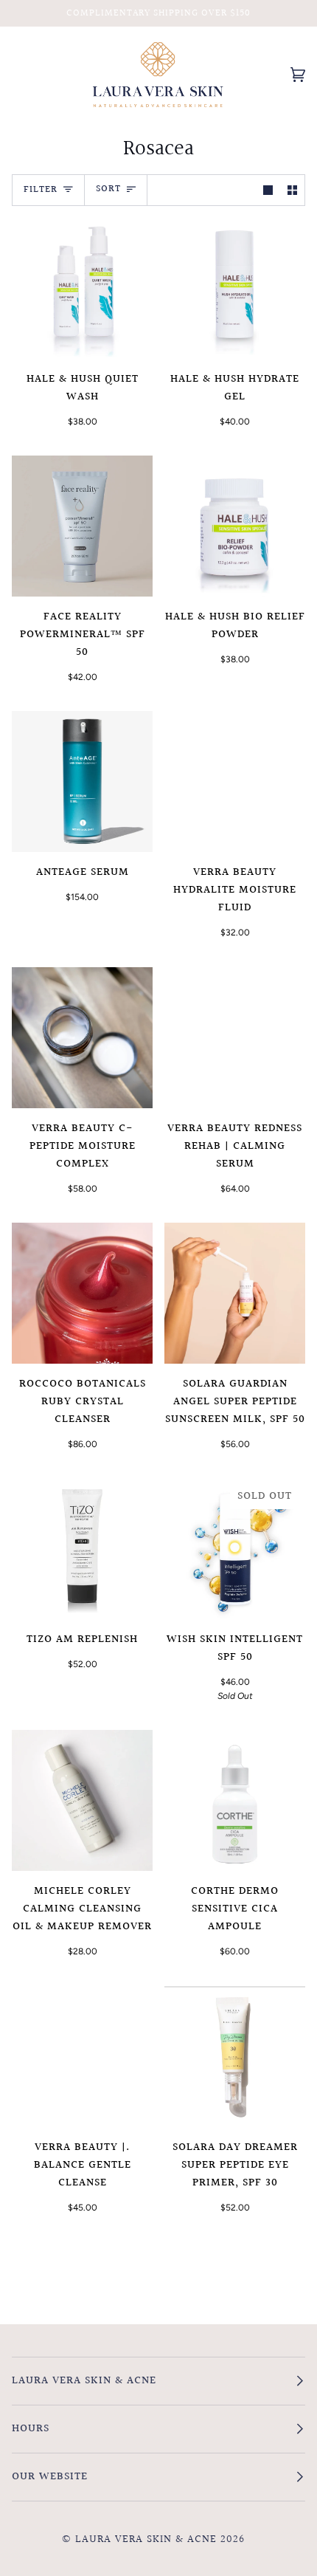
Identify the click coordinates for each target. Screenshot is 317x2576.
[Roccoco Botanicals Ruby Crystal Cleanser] (82, 1293)
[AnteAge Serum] (82, 782)
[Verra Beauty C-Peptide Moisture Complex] (82, 1038)
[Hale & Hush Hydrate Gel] (235, 288)
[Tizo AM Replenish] (82, 1549)
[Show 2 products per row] (292, 190)
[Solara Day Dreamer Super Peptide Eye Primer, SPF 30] (235, 2057)
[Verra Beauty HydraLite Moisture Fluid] (235, 782)
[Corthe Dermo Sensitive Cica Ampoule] (235, 1800)
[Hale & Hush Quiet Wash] (82, 288)
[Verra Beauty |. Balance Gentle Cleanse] (82, 2057)
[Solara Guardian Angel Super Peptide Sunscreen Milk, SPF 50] (235, 1293)
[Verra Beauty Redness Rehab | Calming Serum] (235, 1038)
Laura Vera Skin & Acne (146, 2539)
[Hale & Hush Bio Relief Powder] (235, 526)
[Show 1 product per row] (268, 190)
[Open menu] (34, 75)
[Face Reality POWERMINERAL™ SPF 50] (82, 526)
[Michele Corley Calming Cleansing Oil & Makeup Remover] (82, 1800)
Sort (108, 189)
